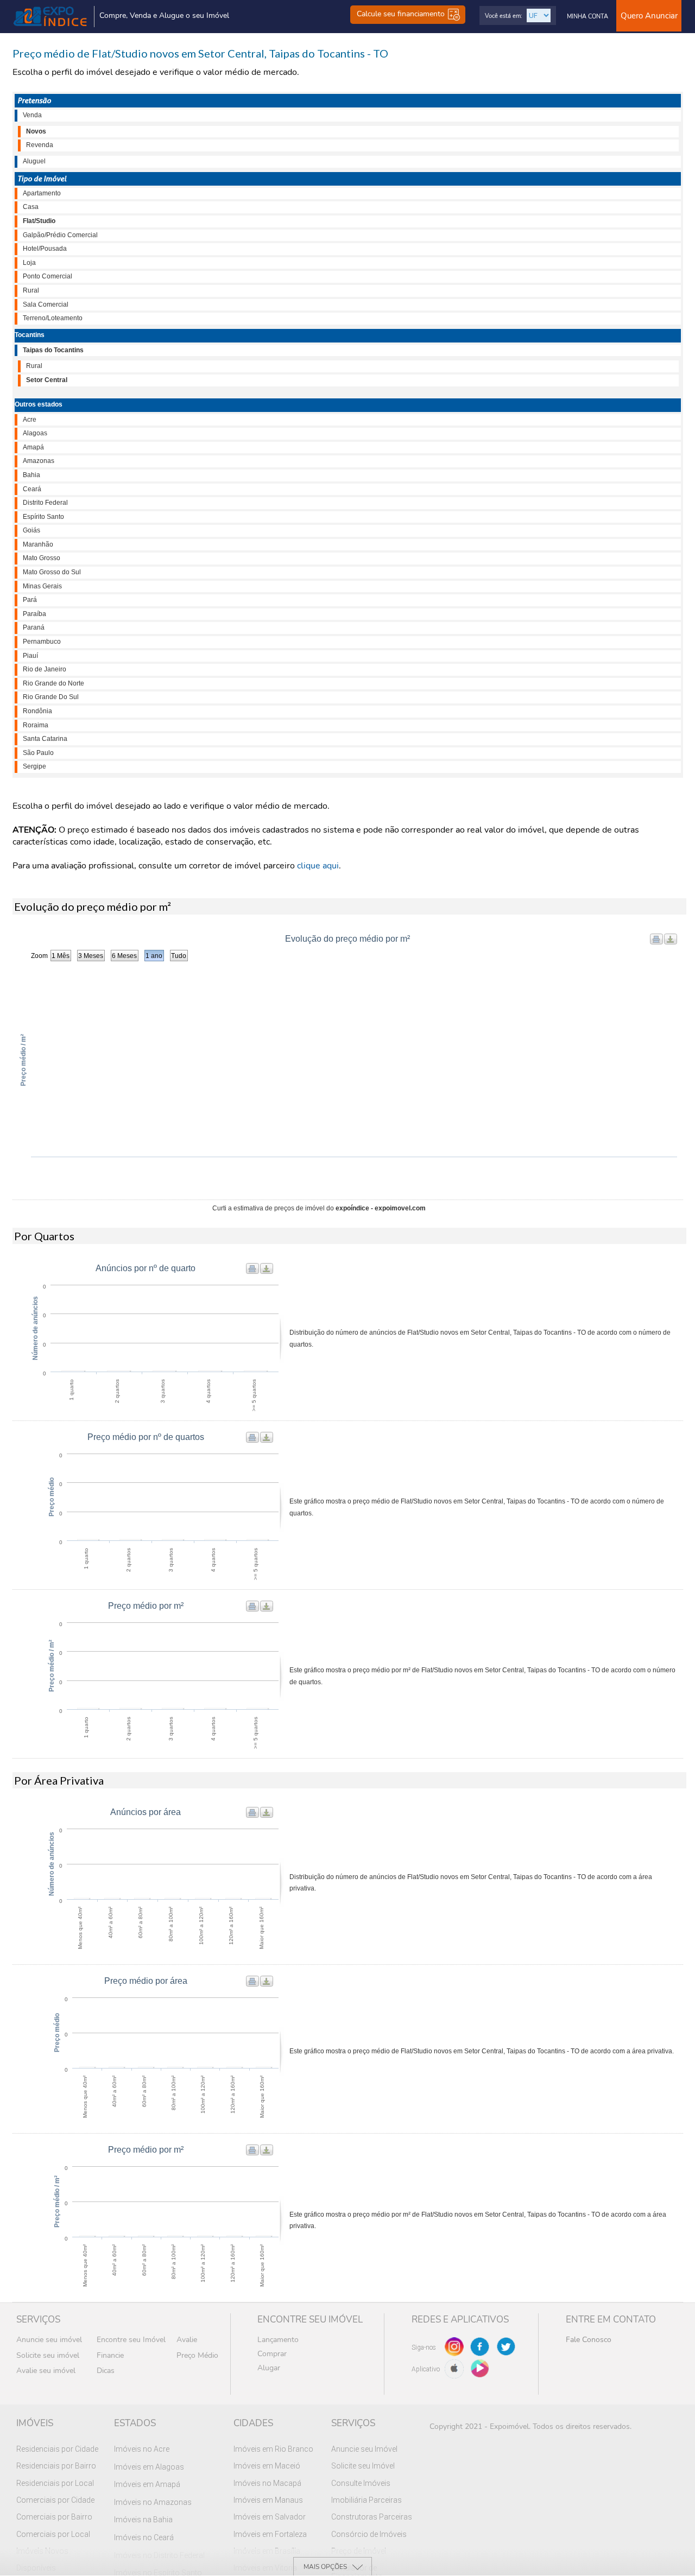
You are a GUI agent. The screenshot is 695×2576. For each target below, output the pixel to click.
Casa (31, 207)
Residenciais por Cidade (57, 2449)
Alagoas (35, 433)
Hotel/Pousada (45, 249)
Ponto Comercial (48, 276)
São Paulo (38, 753)
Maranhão (38, 544)
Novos (36, 131)
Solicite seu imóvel (48, 2355)
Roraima (36, 725)
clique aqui (318, 866)
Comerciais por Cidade (55, 2500)
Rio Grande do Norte (53, 683)
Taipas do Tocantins (53, 350)
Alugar (269, 2368)
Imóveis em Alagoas (149, 2467)
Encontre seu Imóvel (131, 2340)
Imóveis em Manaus (268, 2500)
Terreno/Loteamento (53, 318)
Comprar (272, 2354)
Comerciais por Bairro (54, 2517)
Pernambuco (42, 642)
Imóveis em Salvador (270, 2517)
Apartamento (42, 193)
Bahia (31, 475)
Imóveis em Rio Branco (273, 2449)
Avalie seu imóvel (46, 2371)
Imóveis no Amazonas (153, 2502)
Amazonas (39, 461)
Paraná (34, 627)
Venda (32, 115)
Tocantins (30, 335)
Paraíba (34, 614)
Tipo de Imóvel (42, 179)
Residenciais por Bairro (56, 2466)
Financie (110, 2355)
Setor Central (47, 380)
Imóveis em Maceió (267, 2466)
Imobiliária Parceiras (367, 2500)
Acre (30, 420)
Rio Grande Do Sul (51, 697)
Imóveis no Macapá (267, 2483)
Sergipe (34, 766)
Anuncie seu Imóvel (364, 2449)
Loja (29, 263)
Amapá (33, 447)
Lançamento (278, 2340)
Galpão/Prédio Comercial (60, 235)
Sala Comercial (46, 304)
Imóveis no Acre (142, 2449)
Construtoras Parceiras (372, 2517)
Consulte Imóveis (361, 2483)
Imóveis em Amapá (147, 2484)
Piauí (30, 656)
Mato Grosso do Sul (52, 572)
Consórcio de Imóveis (369, 2534)
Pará (30, 600)
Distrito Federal (45, 503)
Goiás (31, 530)
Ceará (32, 489)
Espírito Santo (43, 517)
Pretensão (34, 100)
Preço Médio (197, 2355)
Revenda (40, 145)
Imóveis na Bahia (143, 2520)
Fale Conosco (589, 2340)
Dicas (106, 2371)
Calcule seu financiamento (402, 14)
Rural (31, 290)
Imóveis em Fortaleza (270, 2534)
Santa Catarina (45, 739)
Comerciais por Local (53, 2534)
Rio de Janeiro (45, 669)
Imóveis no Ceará (144, 2537)
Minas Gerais (42, 586)
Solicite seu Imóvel (363, 2466)
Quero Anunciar (649, 16)
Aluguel (34, 161)
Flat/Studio (39, 221)
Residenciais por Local (55, 2483)
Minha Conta (587, 17)
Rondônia (37, 711)
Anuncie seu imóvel (49, 2340)
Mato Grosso (42, 558)
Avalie (187, 2340)
